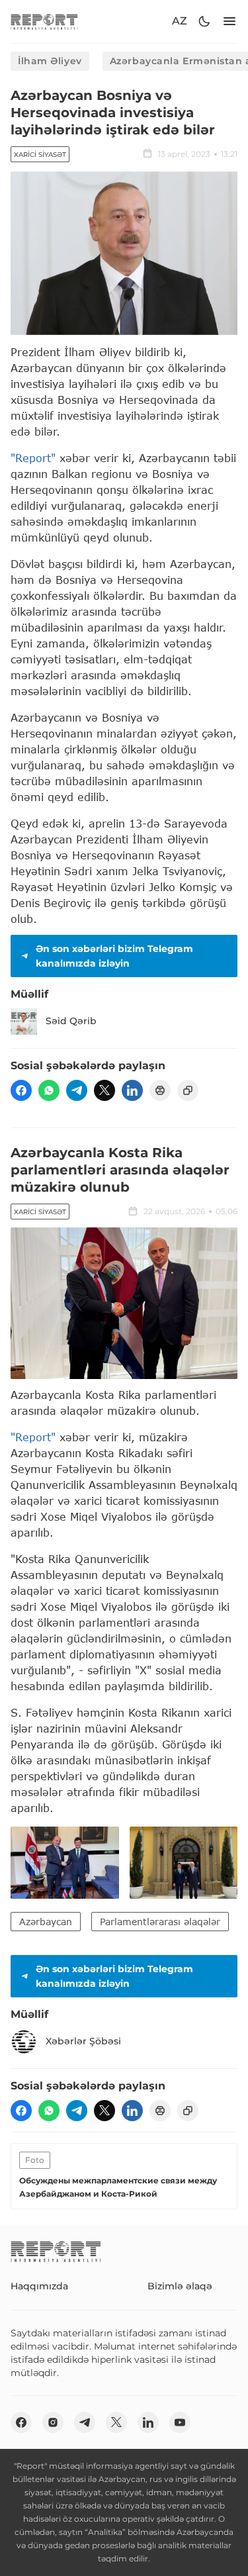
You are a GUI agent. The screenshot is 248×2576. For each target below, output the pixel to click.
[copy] (188, 1090)
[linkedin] (132, 1090)
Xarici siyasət (40, 155)
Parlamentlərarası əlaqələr (160, 1922)
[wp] (49, 1090)
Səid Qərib (71, 1021)
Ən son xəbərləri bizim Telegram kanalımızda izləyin (114, 956)
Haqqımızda (39, 2286)
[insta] (53, 2422)
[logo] (44, 22)
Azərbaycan (46, 1922)
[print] (160, 1090)
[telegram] (77, 1090)
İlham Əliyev (50, 61)
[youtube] (180, 2422)
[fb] (21, 1090)
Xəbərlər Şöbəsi (83, 2041)
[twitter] (104, 1090)
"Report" (33, 458)
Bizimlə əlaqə (180, 2286)
